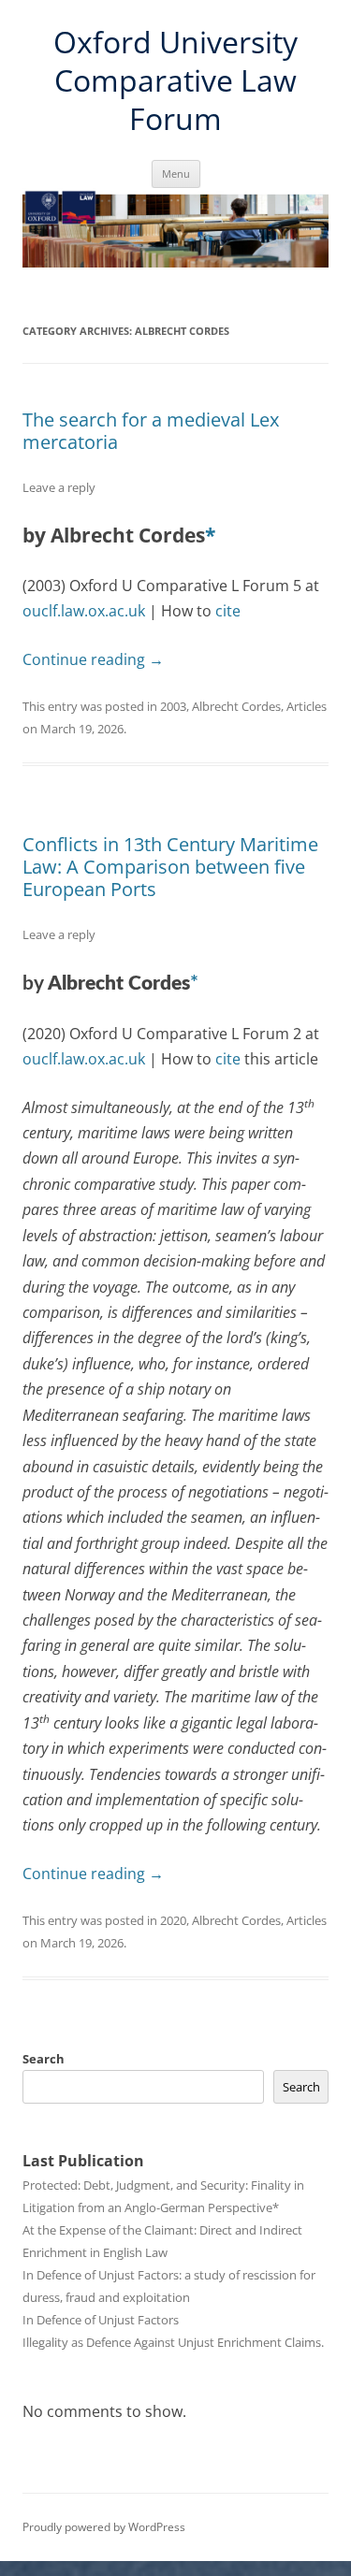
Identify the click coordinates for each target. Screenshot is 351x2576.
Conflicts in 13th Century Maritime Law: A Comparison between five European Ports (170, 867)
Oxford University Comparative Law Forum (175, 80)
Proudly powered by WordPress (104, 2527)
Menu (176, 174)
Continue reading (93, 659)
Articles (307, 706)
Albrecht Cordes (236, 706)
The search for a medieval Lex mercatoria (151, 431)
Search (44, 2059)
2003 (173, 706)
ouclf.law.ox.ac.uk (84, 611)
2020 (173, 1920)
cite (228, 611)
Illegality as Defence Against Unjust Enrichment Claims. (173, 2342)
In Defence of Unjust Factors (101, 2320)
